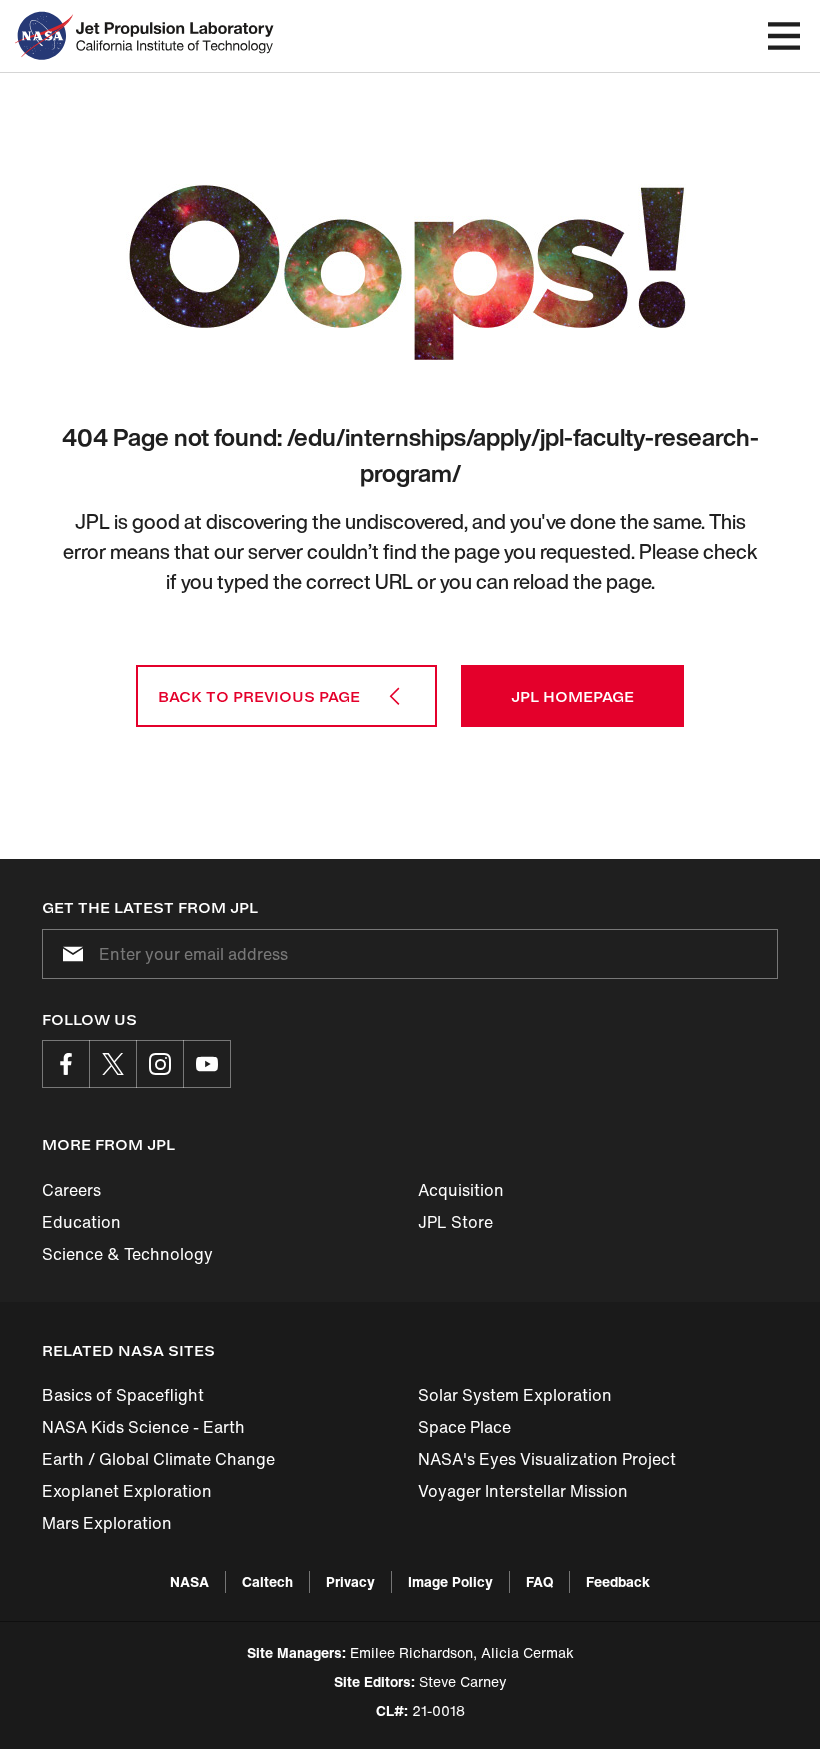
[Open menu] (784, 36)
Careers (71, 1190)
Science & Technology (127, 1254)
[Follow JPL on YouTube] (207, 1064)
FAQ (539, 1581)
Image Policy (450, 1581)
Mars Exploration (107, 1523)
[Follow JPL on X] (113, 1064)
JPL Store (455, 1222)
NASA (189, 1581)
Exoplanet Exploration (127, 1491)
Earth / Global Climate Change (158, 1459)
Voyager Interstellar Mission (523, 1491)
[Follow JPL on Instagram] (160, 1064)
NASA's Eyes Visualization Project (547, 1459)
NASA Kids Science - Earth (143, 1427)
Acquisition (461, 1190)
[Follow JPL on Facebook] (66, 1064)
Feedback (618, 1581)
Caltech (267, 1581)
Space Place (464, 1427)
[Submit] (69, 954)
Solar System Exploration (515, 1395)
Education (81, 1222)
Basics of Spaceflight (123, 1395)
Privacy (350, 1581)
